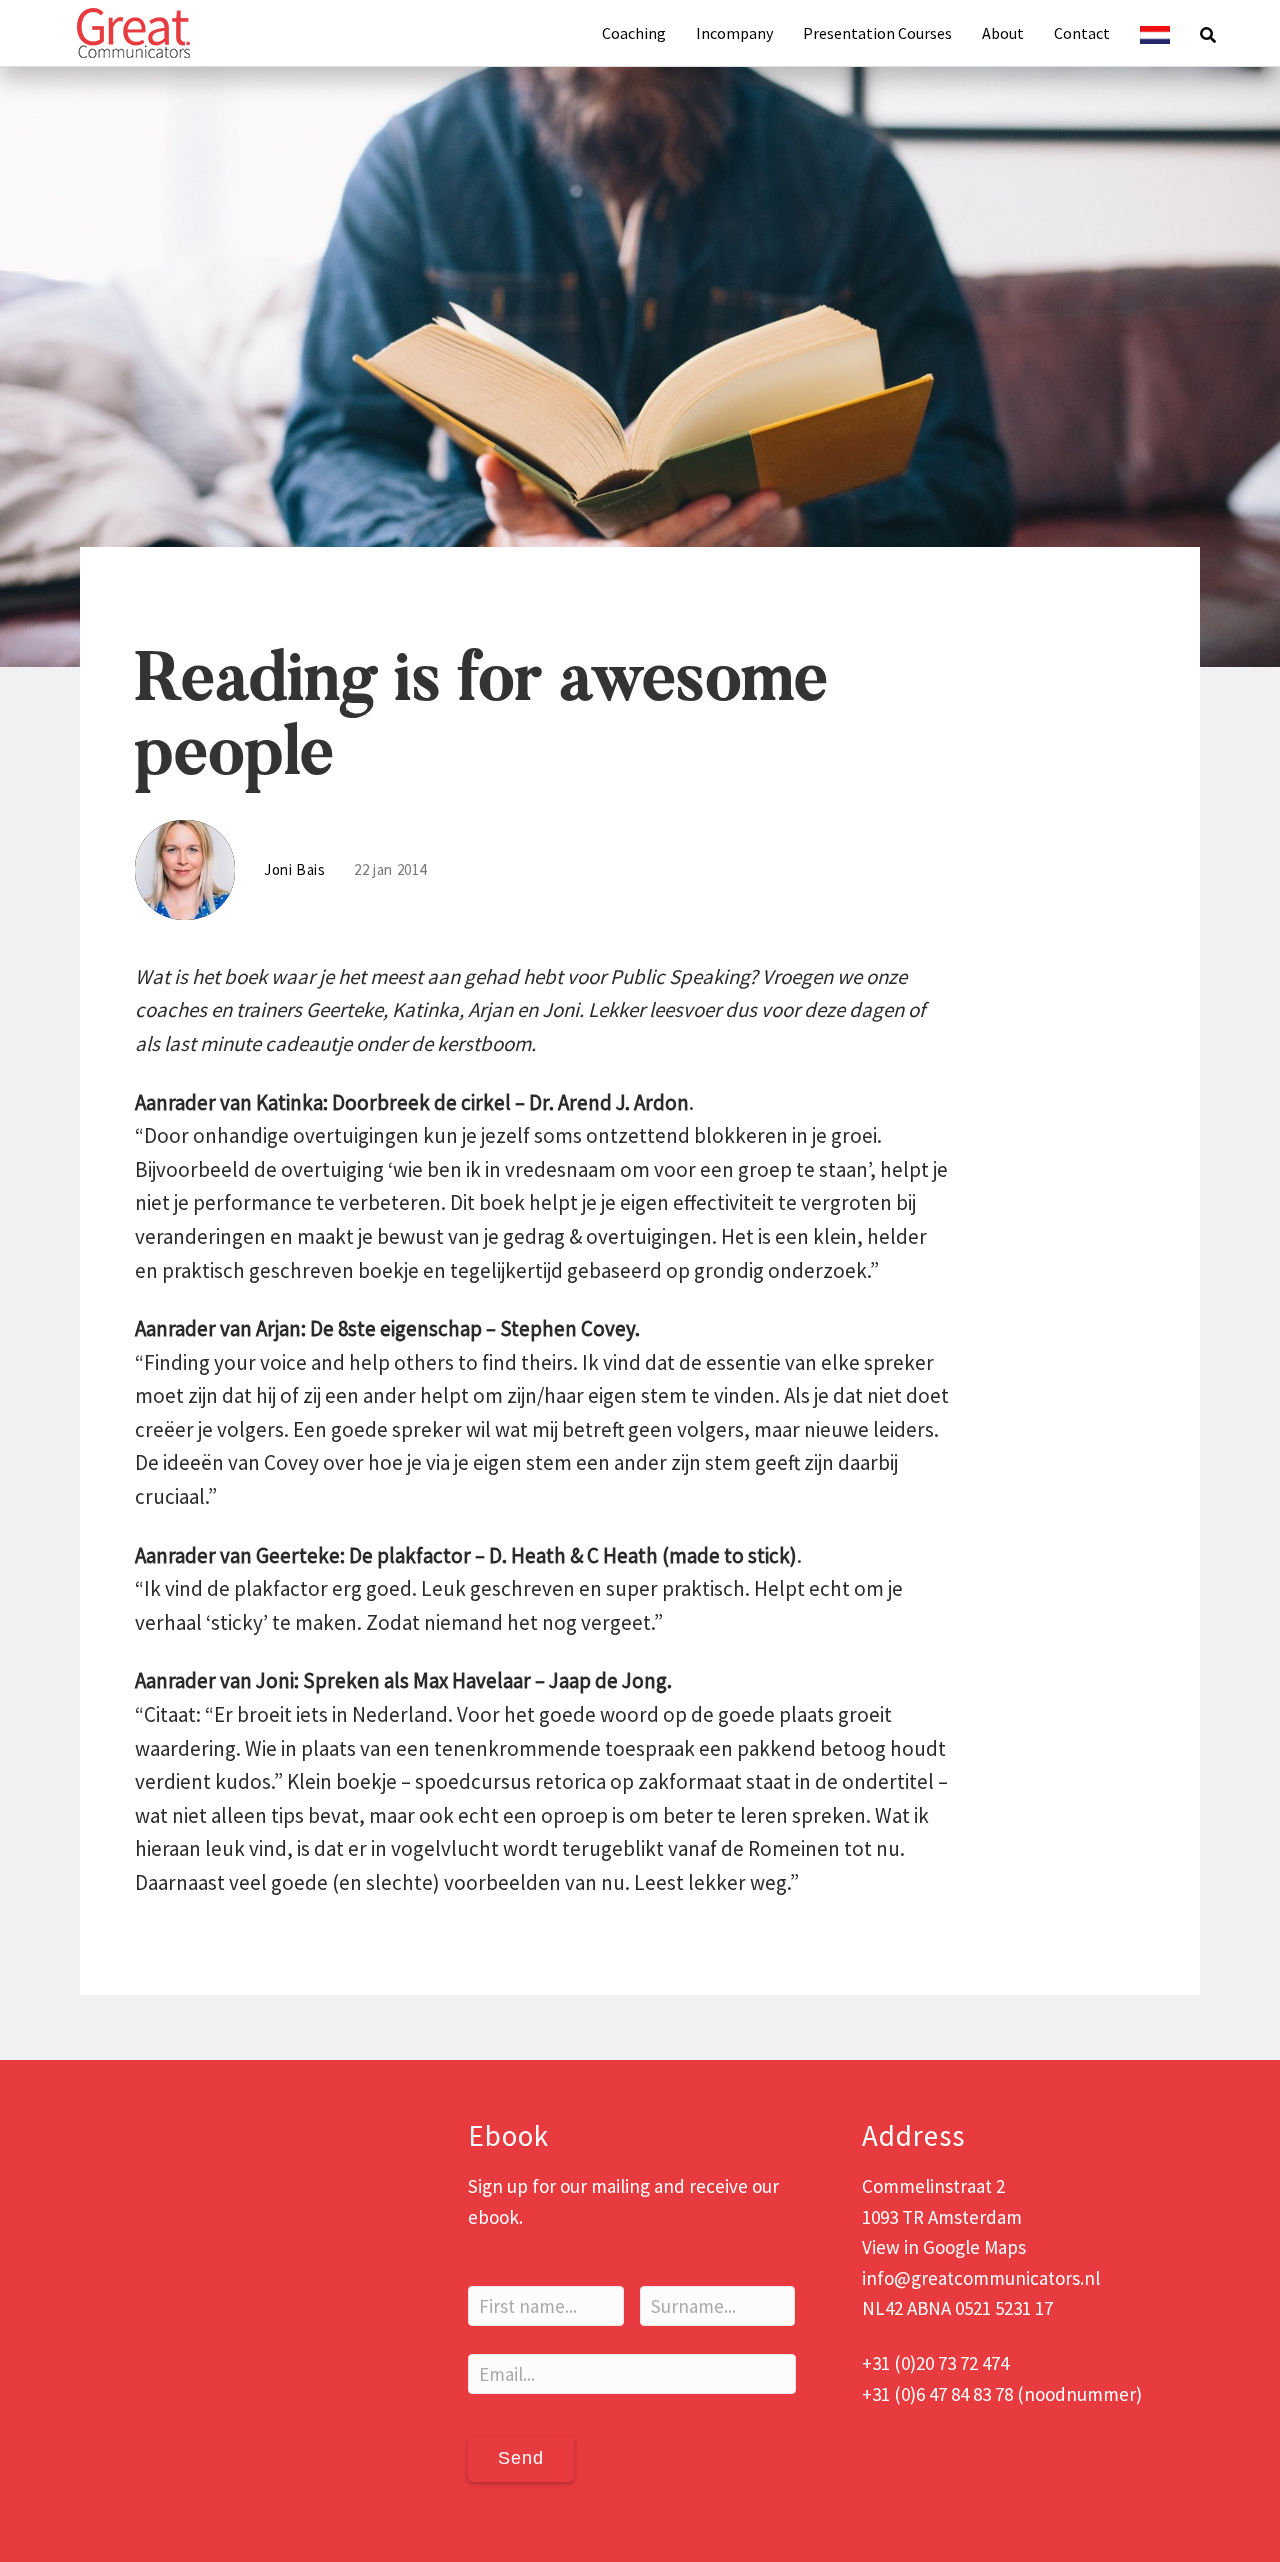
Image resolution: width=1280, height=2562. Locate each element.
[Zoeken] (1200, 33)
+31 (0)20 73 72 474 (935, 2363)
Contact (1082, 33)
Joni (560, 1009)
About (1003, 33)
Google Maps (974, 2247)
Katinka (425, 1009)
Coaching (634, 33)
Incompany (734, 33)
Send (521, 2458)
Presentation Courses (877, 33)
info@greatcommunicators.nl (981, 2278)
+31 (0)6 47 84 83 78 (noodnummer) (1002, 2394)
